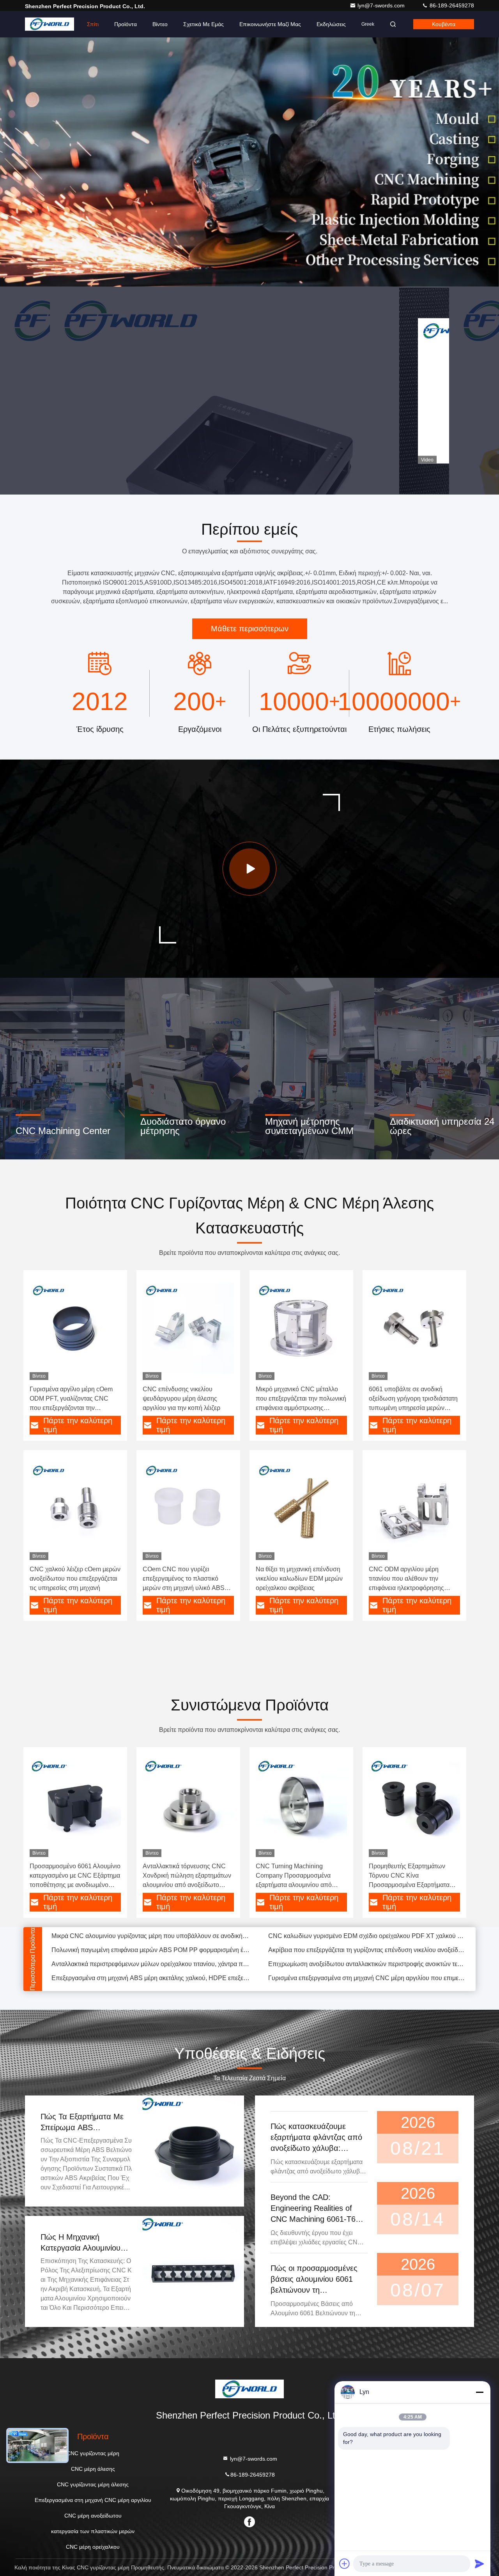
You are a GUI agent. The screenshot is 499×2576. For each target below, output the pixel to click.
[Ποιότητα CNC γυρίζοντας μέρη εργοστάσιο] (249, 162)
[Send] (480, 2564)
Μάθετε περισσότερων (250, 629)
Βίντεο (160, 24)
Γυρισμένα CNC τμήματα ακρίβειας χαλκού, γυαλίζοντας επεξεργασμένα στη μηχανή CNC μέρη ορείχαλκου (150, 1969)
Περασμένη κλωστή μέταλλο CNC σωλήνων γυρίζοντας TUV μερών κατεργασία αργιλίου (150, 1983)
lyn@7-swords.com (382, 5)
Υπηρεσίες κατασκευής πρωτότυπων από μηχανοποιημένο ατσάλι (142, 1955)
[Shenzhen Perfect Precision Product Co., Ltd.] (50, 24)
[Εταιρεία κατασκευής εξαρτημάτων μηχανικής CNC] (249, 869)
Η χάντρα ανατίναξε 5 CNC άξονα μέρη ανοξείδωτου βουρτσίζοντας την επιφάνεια (367, 1969)
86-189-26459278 (451, 5)
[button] (234, 285)
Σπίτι (93, 24)
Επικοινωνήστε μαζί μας (270, 24)
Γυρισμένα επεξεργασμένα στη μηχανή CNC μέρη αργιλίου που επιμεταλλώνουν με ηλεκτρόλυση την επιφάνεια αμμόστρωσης (367, 1941)
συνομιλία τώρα (293, 452)
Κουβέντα (444, 24)
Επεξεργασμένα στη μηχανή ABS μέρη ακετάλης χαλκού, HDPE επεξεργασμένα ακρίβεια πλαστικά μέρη (150, 1941)
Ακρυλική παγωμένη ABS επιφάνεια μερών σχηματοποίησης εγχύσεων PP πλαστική (367, 1955)
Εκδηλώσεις (331, 24)
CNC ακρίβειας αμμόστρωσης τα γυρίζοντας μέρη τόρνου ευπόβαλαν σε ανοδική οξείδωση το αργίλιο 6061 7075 (367, 1983)
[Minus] (480, 2392)
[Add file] (345, 2564)
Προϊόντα (126, 24)
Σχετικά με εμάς (203, 24)
